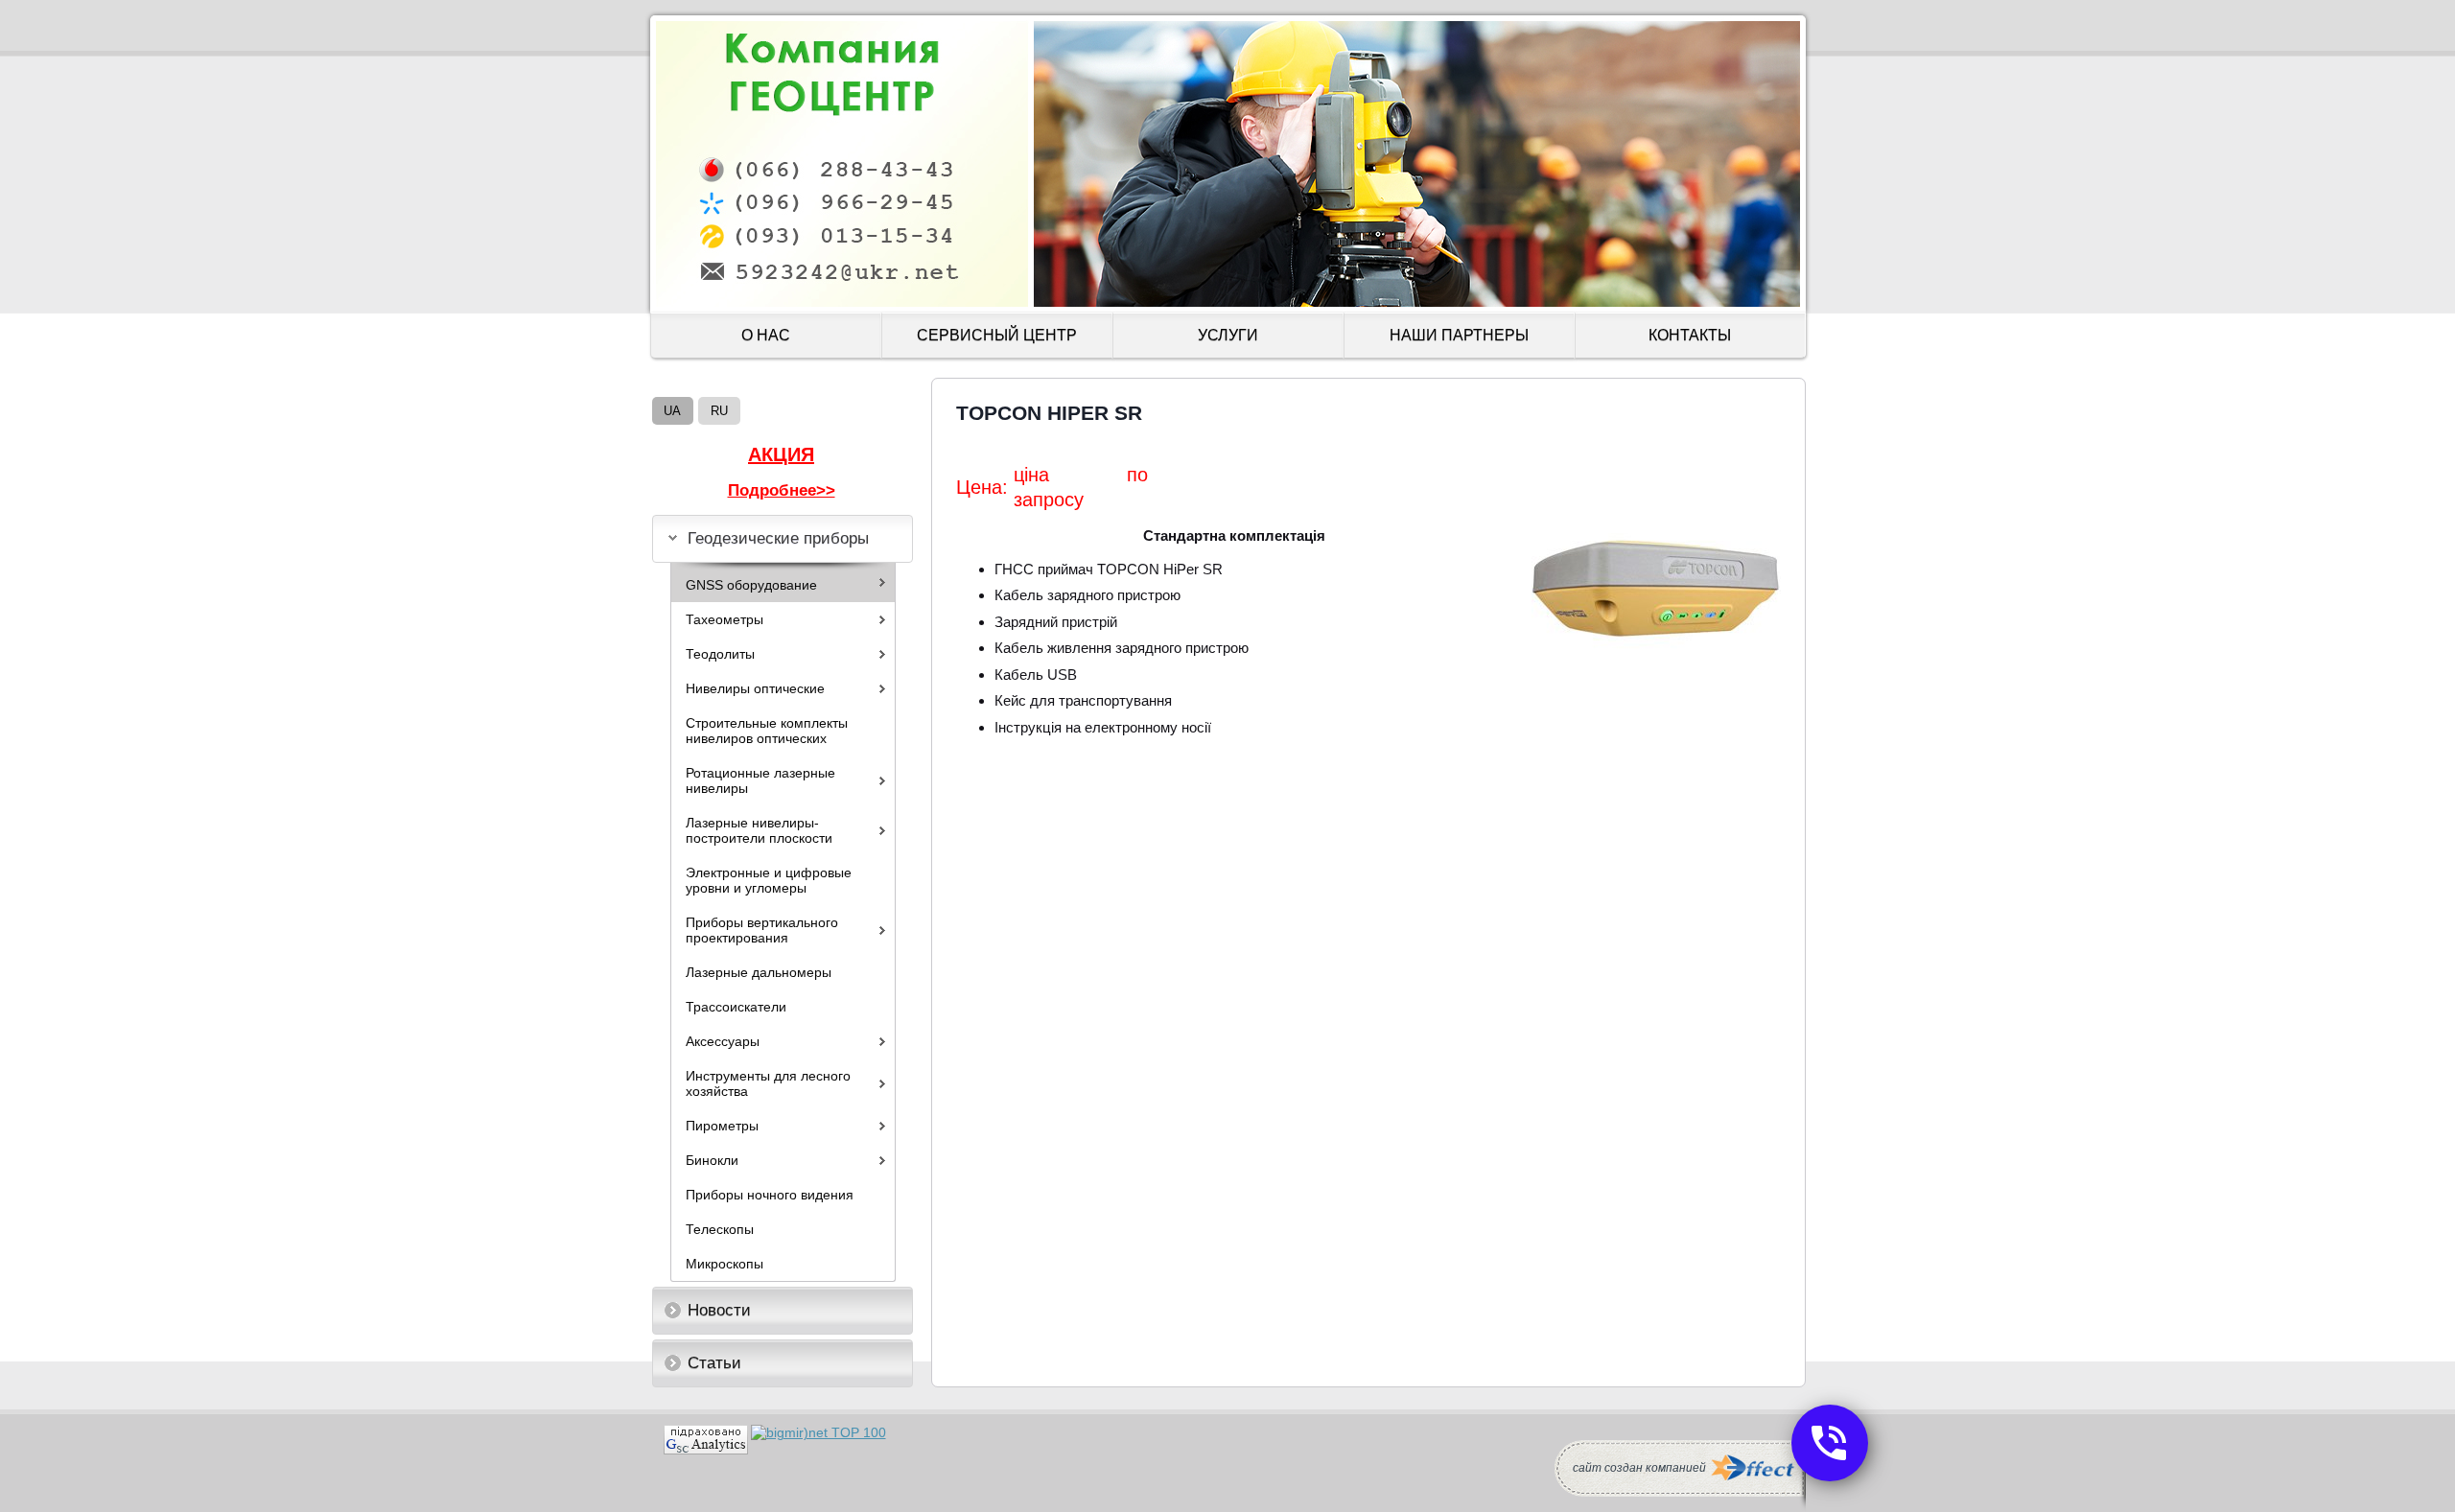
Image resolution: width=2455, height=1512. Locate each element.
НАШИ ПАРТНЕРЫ (1459, 335)
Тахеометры (725, 619)
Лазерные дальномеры (759, 972)
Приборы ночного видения (770, 1195)
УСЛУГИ (1228, 335)
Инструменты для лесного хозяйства (768, 1083)
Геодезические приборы (778, 538)
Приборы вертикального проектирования (762, 930)
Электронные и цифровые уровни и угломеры (769, 880)
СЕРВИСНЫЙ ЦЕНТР (997, 335)
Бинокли (712, 1160)
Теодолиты (720, 654)
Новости (719, 1310)
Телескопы (720, 1229)
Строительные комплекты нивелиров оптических (767, 731)
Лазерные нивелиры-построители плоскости (759, 830)
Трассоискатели (736, 1007)
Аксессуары (723, 1041)
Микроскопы (725, 1264)
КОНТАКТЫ (1690, 335)
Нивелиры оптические (755, 688)
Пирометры (722, 1126)
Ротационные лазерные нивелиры (760, 780)
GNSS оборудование (751, 585)
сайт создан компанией (1639, 1468)
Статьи (714, 1363)
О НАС (766, 335)
